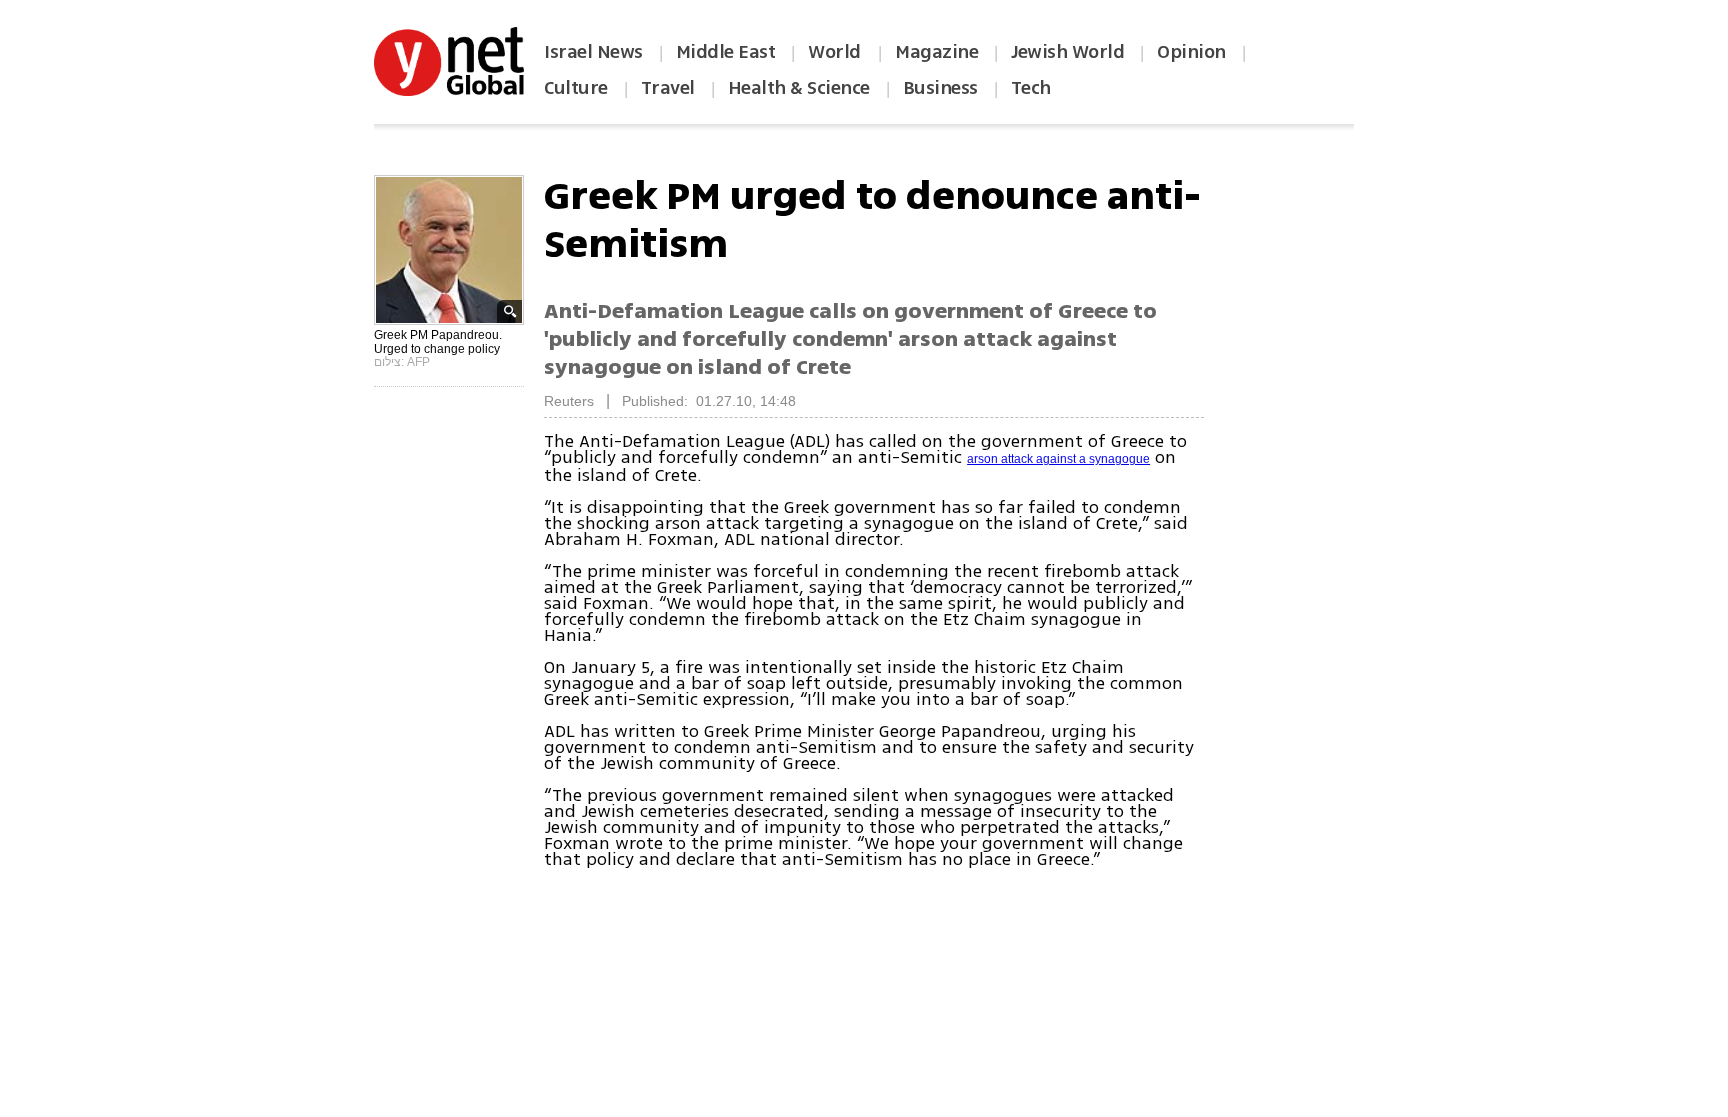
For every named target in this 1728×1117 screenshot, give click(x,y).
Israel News (593, 52)
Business (940, 88)
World (836, 52)
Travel (668, 88)
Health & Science (799, 88)
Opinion (1191, 52)
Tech (1031, 88)
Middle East (726, 52)
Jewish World (1067, 52)
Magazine (936, 52)
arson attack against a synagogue (1058, 459)
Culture (576, 88)
